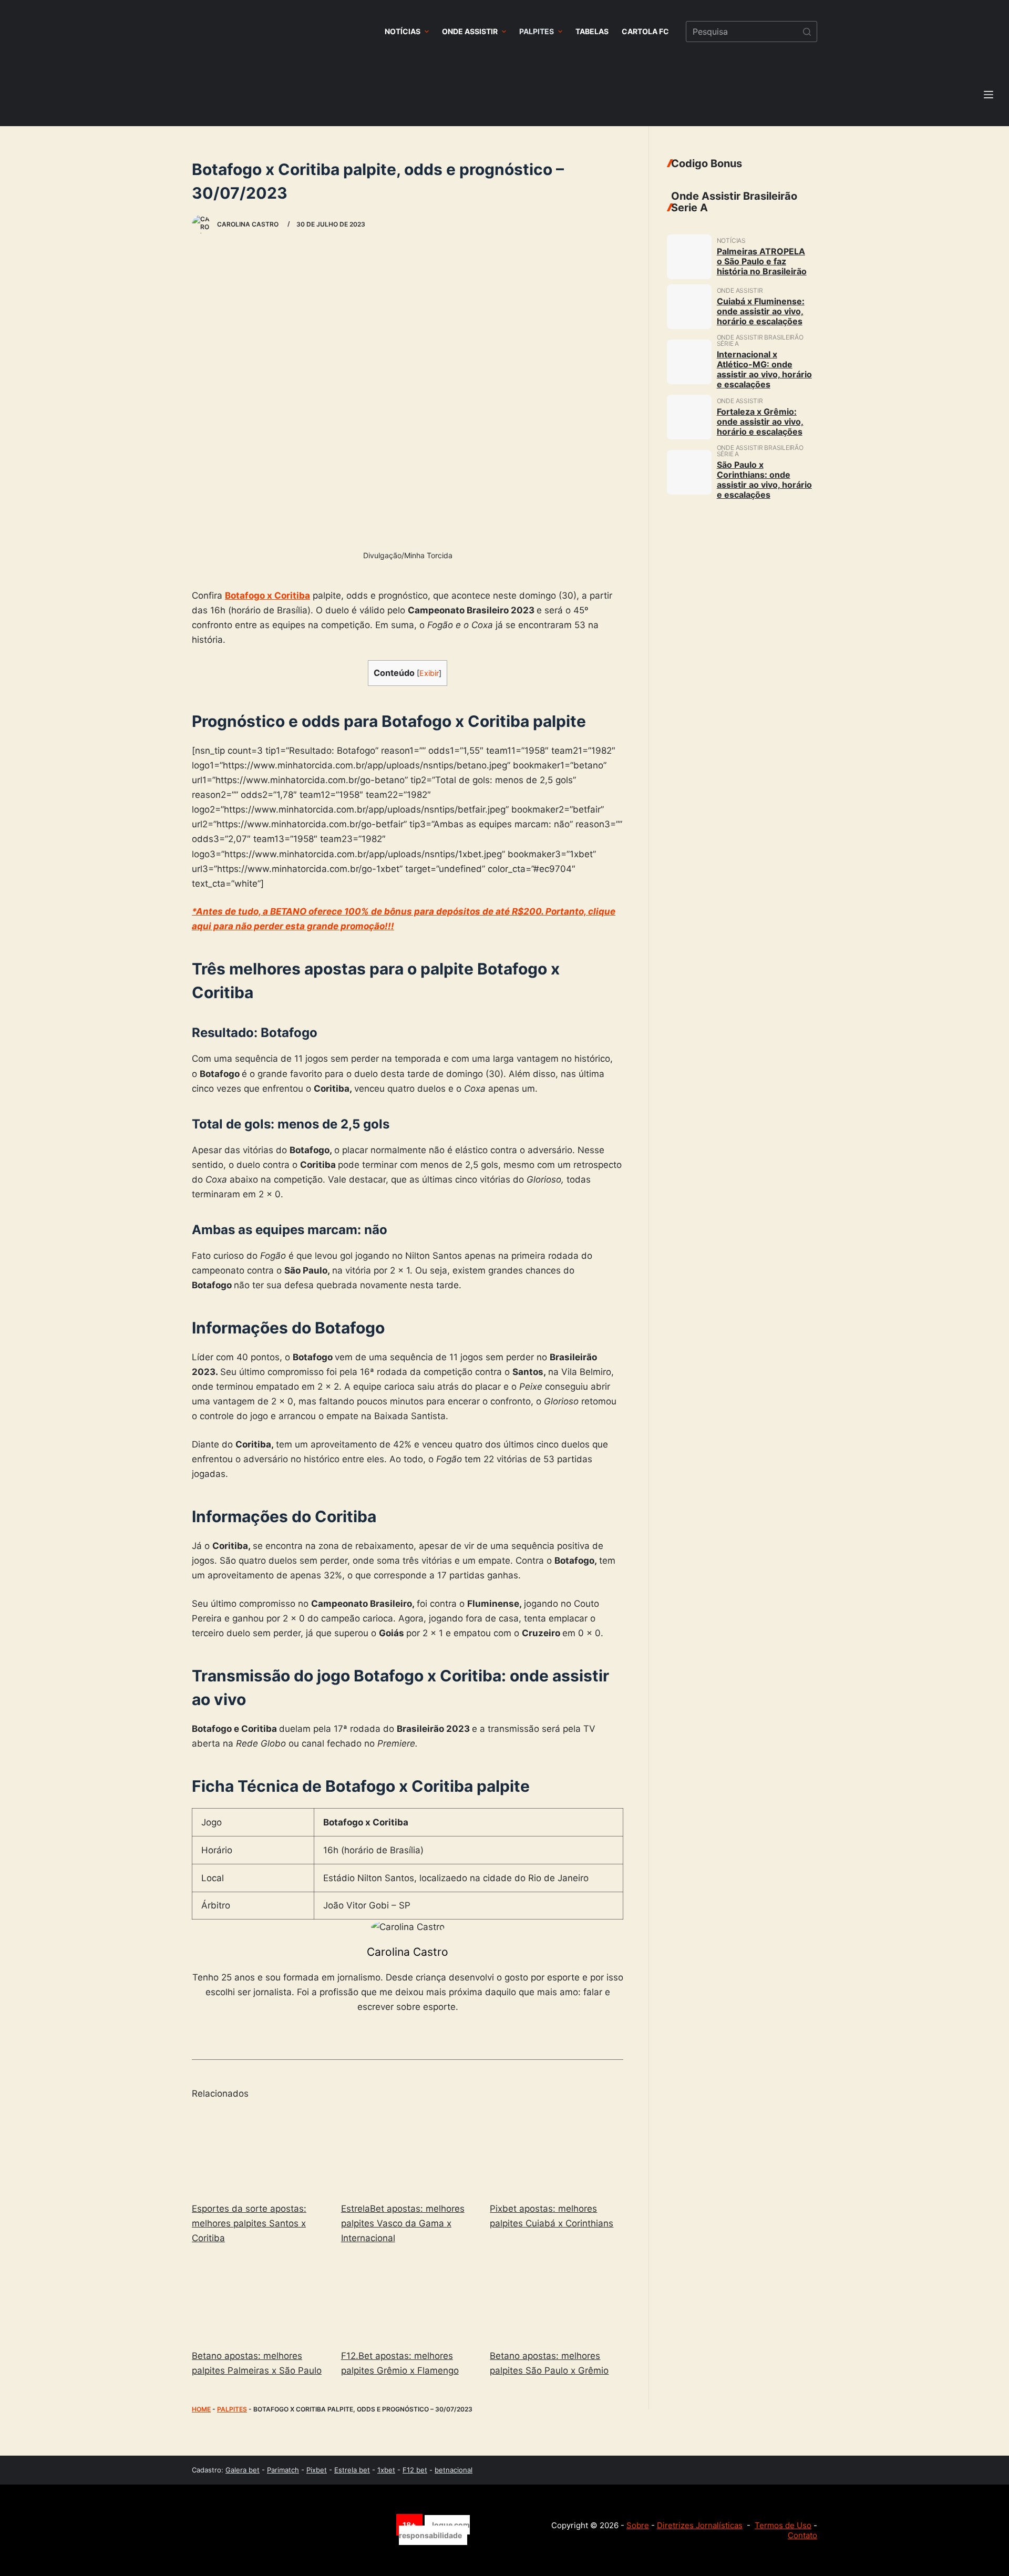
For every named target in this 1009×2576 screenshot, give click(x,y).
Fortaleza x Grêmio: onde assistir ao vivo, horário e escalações (760, 422)
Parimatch (283, 2470)
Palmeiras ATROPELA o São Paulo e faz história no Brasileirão (762, 261)
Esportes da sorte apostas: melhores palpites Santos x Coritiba (249, 2223)
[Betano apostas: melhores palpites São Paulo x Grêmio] (557, 2299)
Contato (802, 2535)
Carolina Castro (408, 1952)
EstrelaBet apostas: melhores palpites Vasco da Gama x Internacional (403, 2223)
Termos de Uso (783, 2525)
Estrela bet (352, 2470)
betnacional (454, 2470)
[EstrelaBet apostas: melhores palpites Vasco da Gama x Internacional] (408, 2152)
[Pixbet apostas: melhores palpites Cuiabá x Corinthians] (557, 2152)
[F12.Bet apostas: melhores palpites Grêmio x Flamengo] (408, 2299)
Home (201, 2409)
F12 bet (415, 2470)
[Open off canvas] (989, 95)
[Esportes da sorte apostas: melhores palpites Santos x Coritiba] (259, 2152)
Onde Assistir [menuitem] (470, 31)
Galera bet (243, 2470)
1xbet (386, 2470)
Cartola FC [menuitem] (645, 31)
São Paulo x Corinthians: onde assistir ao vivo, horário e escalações (764, 480)
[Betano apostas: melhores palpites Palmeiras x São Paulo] (259, 2299)
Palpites (232, 2409)
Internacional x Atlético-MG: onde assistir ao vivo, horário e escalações (764, 369)
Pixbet (317, 2470)
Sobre (638, 2525)
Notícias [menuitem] (403, 31)
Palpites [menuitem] (537, 31)
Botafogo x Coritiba (267, 596)
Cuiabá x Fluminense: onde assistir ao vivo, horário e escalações (761, 311)
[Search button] (807, 32)
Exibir (429, 673)
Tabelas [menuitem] (592, 31)
